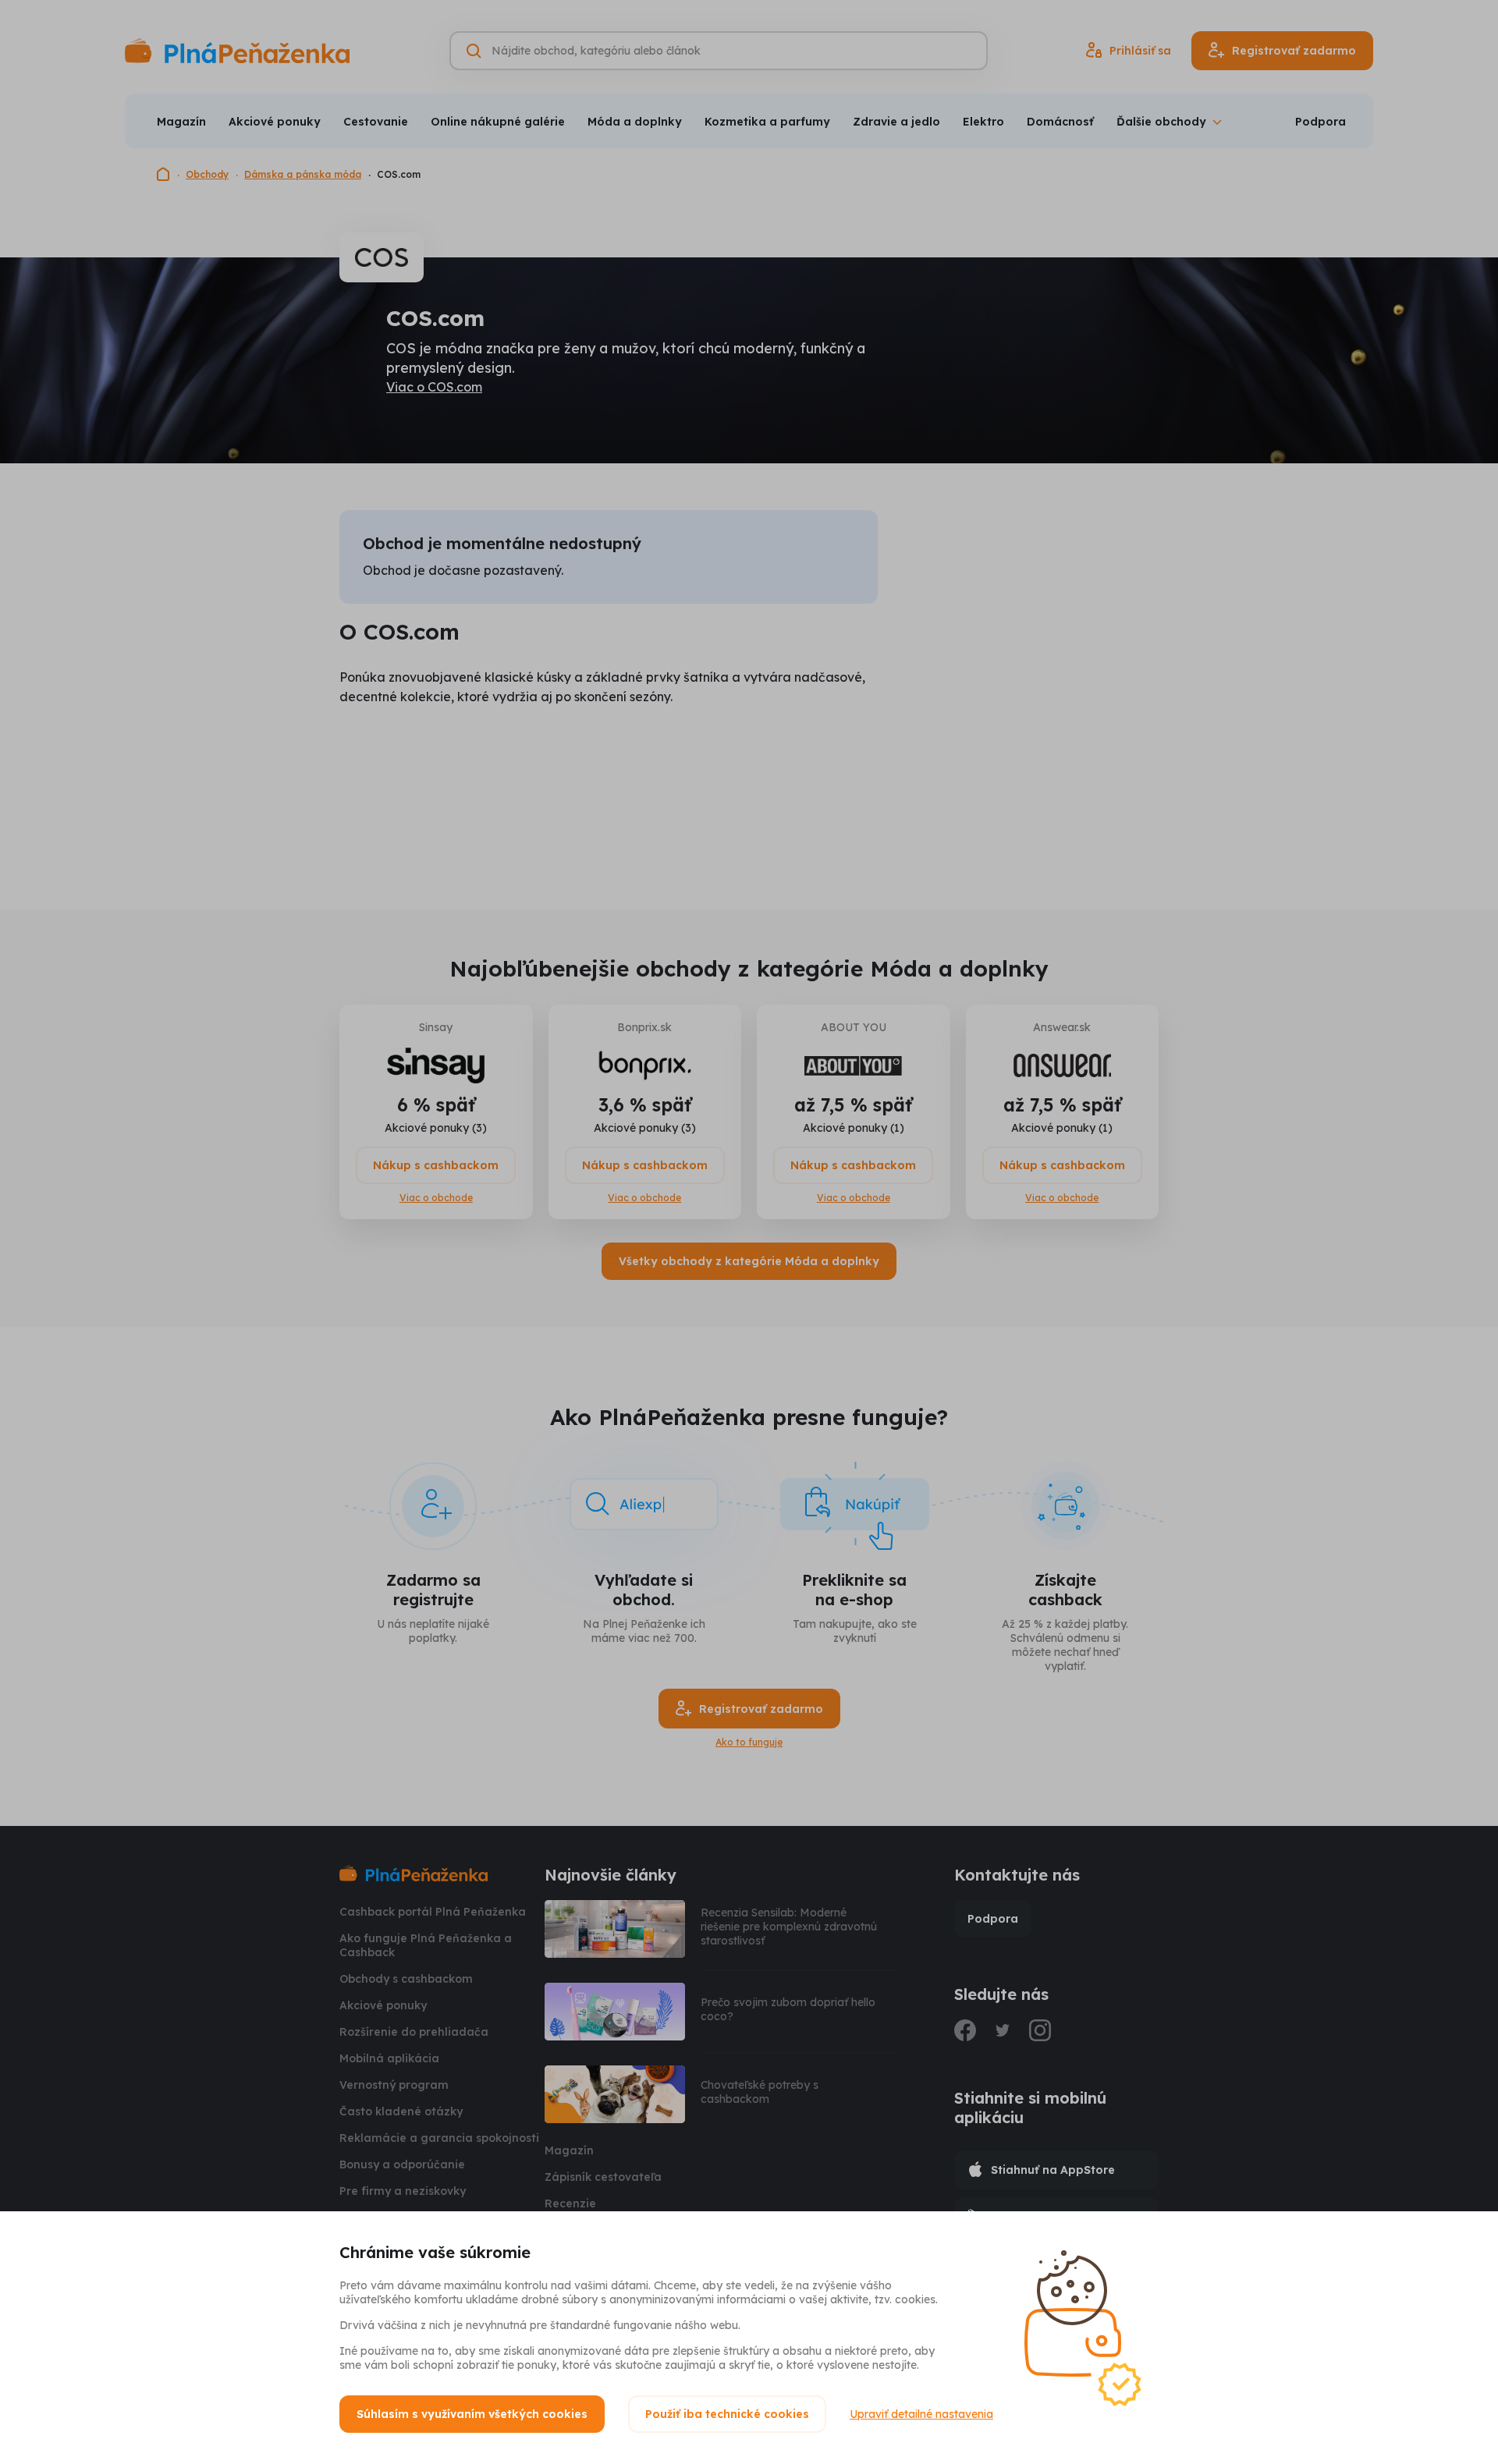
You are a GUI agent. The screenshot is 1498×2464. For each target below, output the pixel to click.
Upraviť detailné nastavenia (921, 2414)
